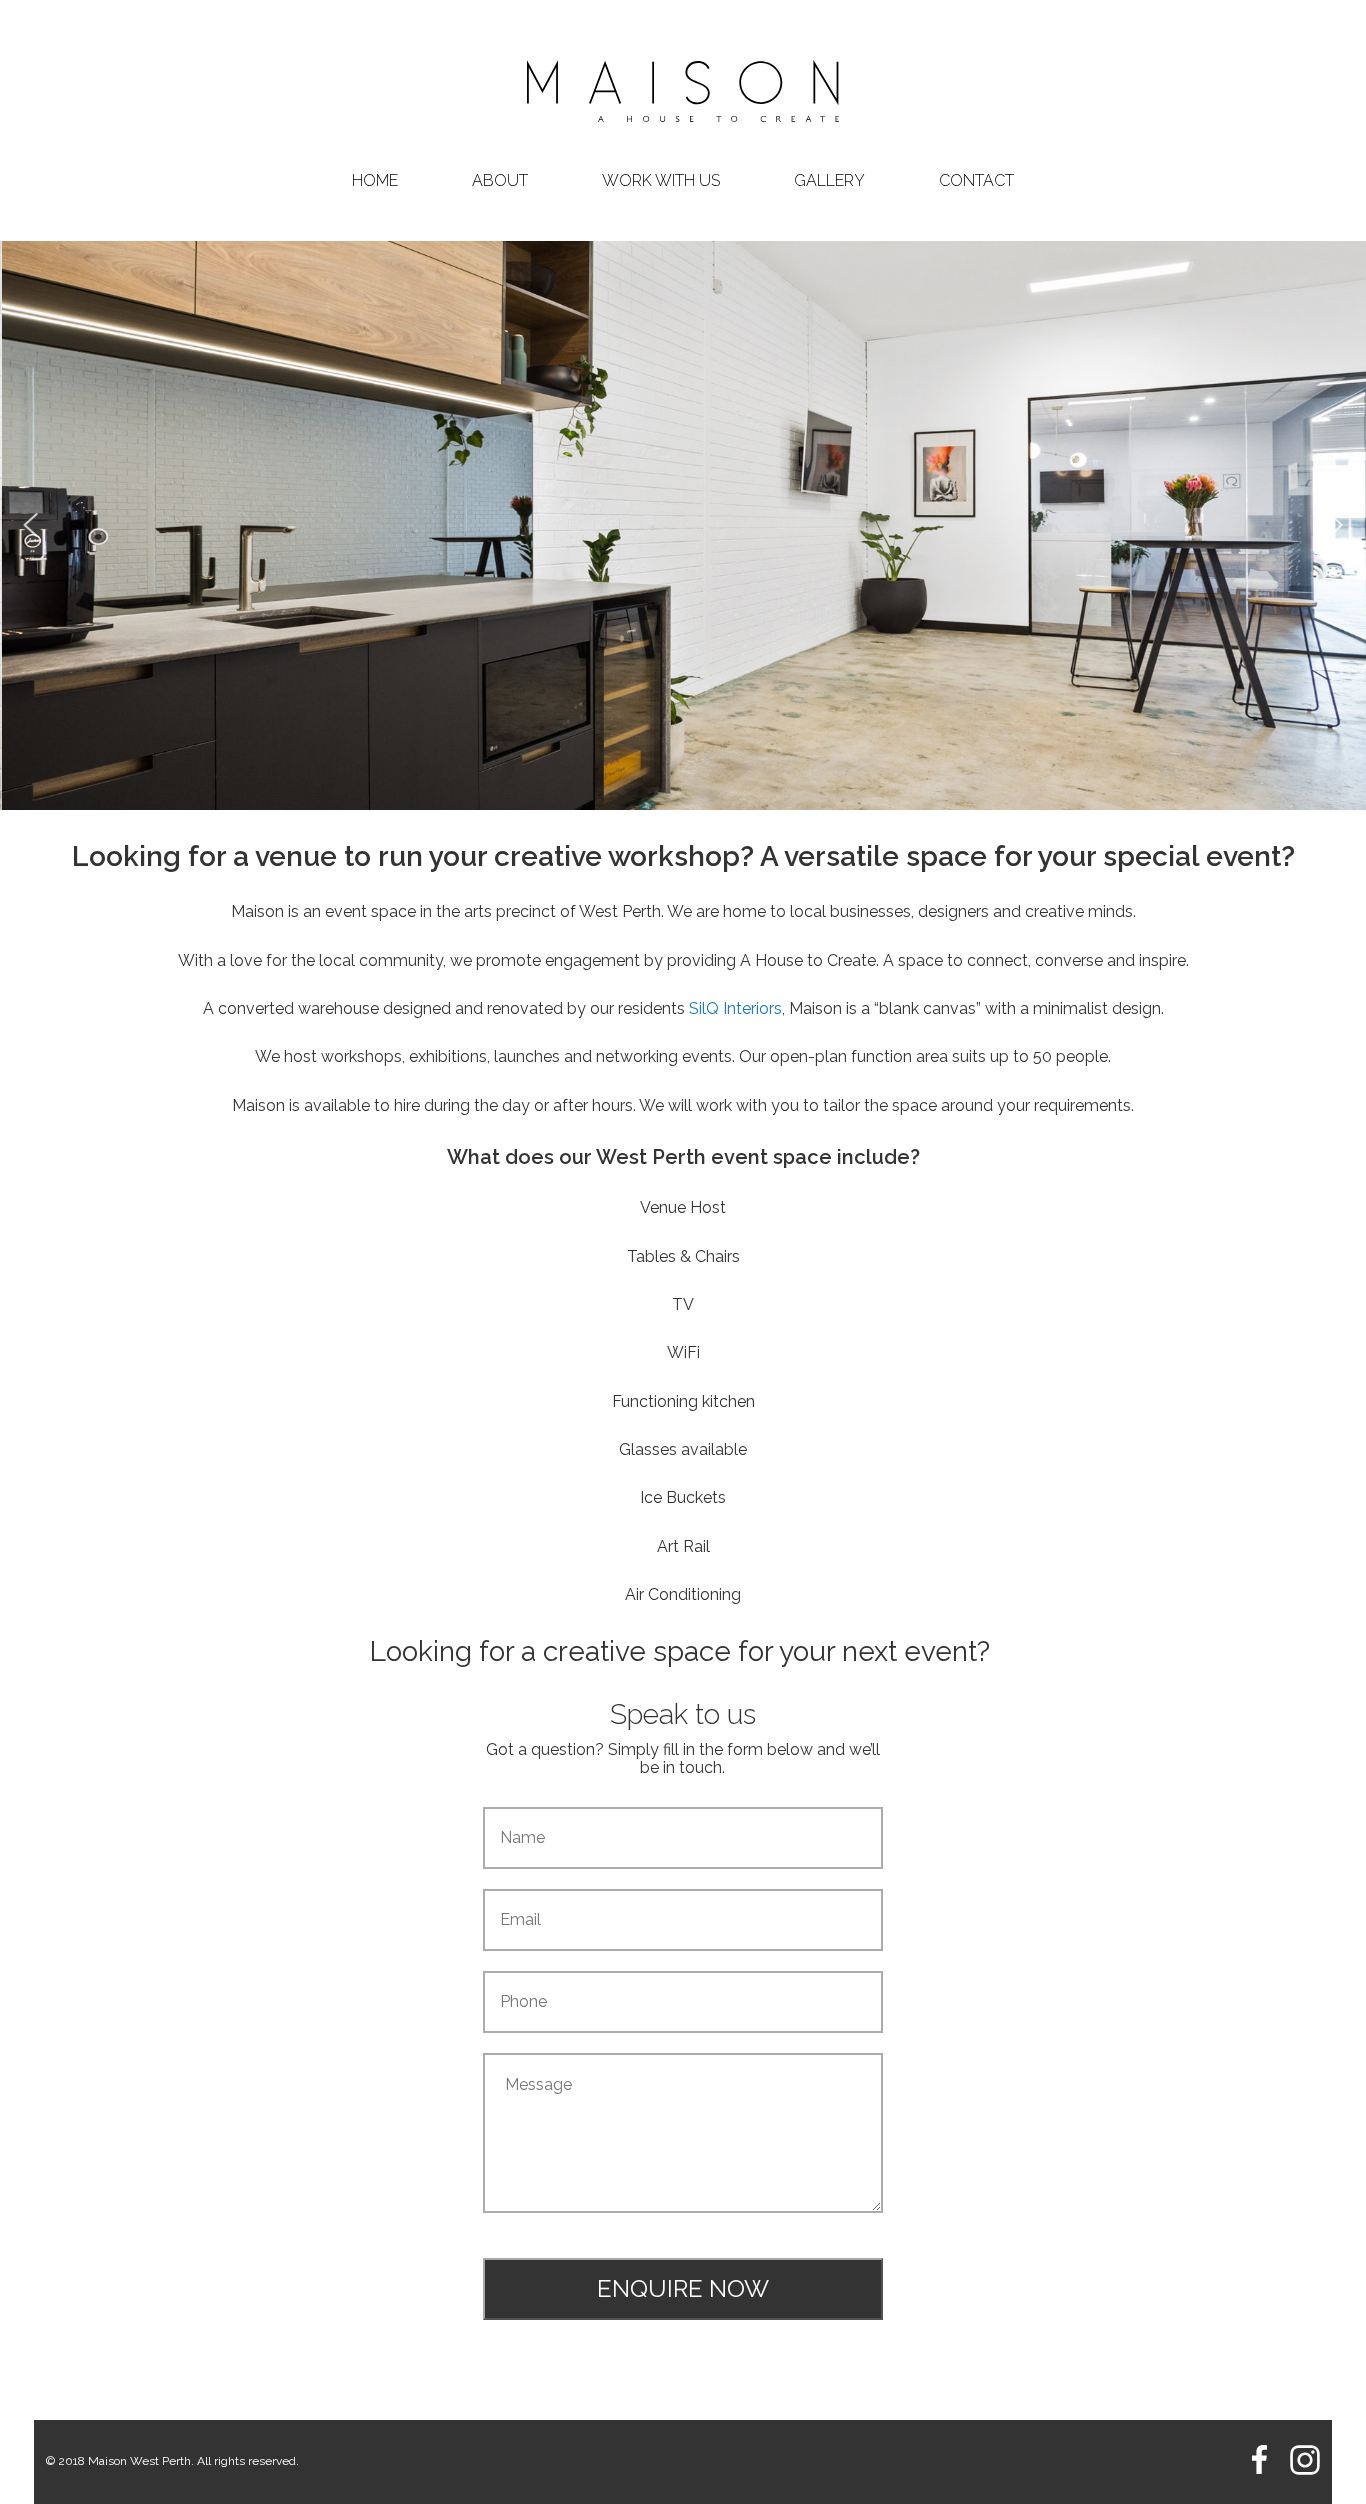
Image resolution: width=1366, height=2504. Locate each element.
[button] (31, 525)
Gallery (829, 181)
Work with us (661, 181)
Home (375, 181)
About (500, 181)
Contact (976, 181)
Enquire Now (683, 2288)
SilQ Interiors (735, 1008)
